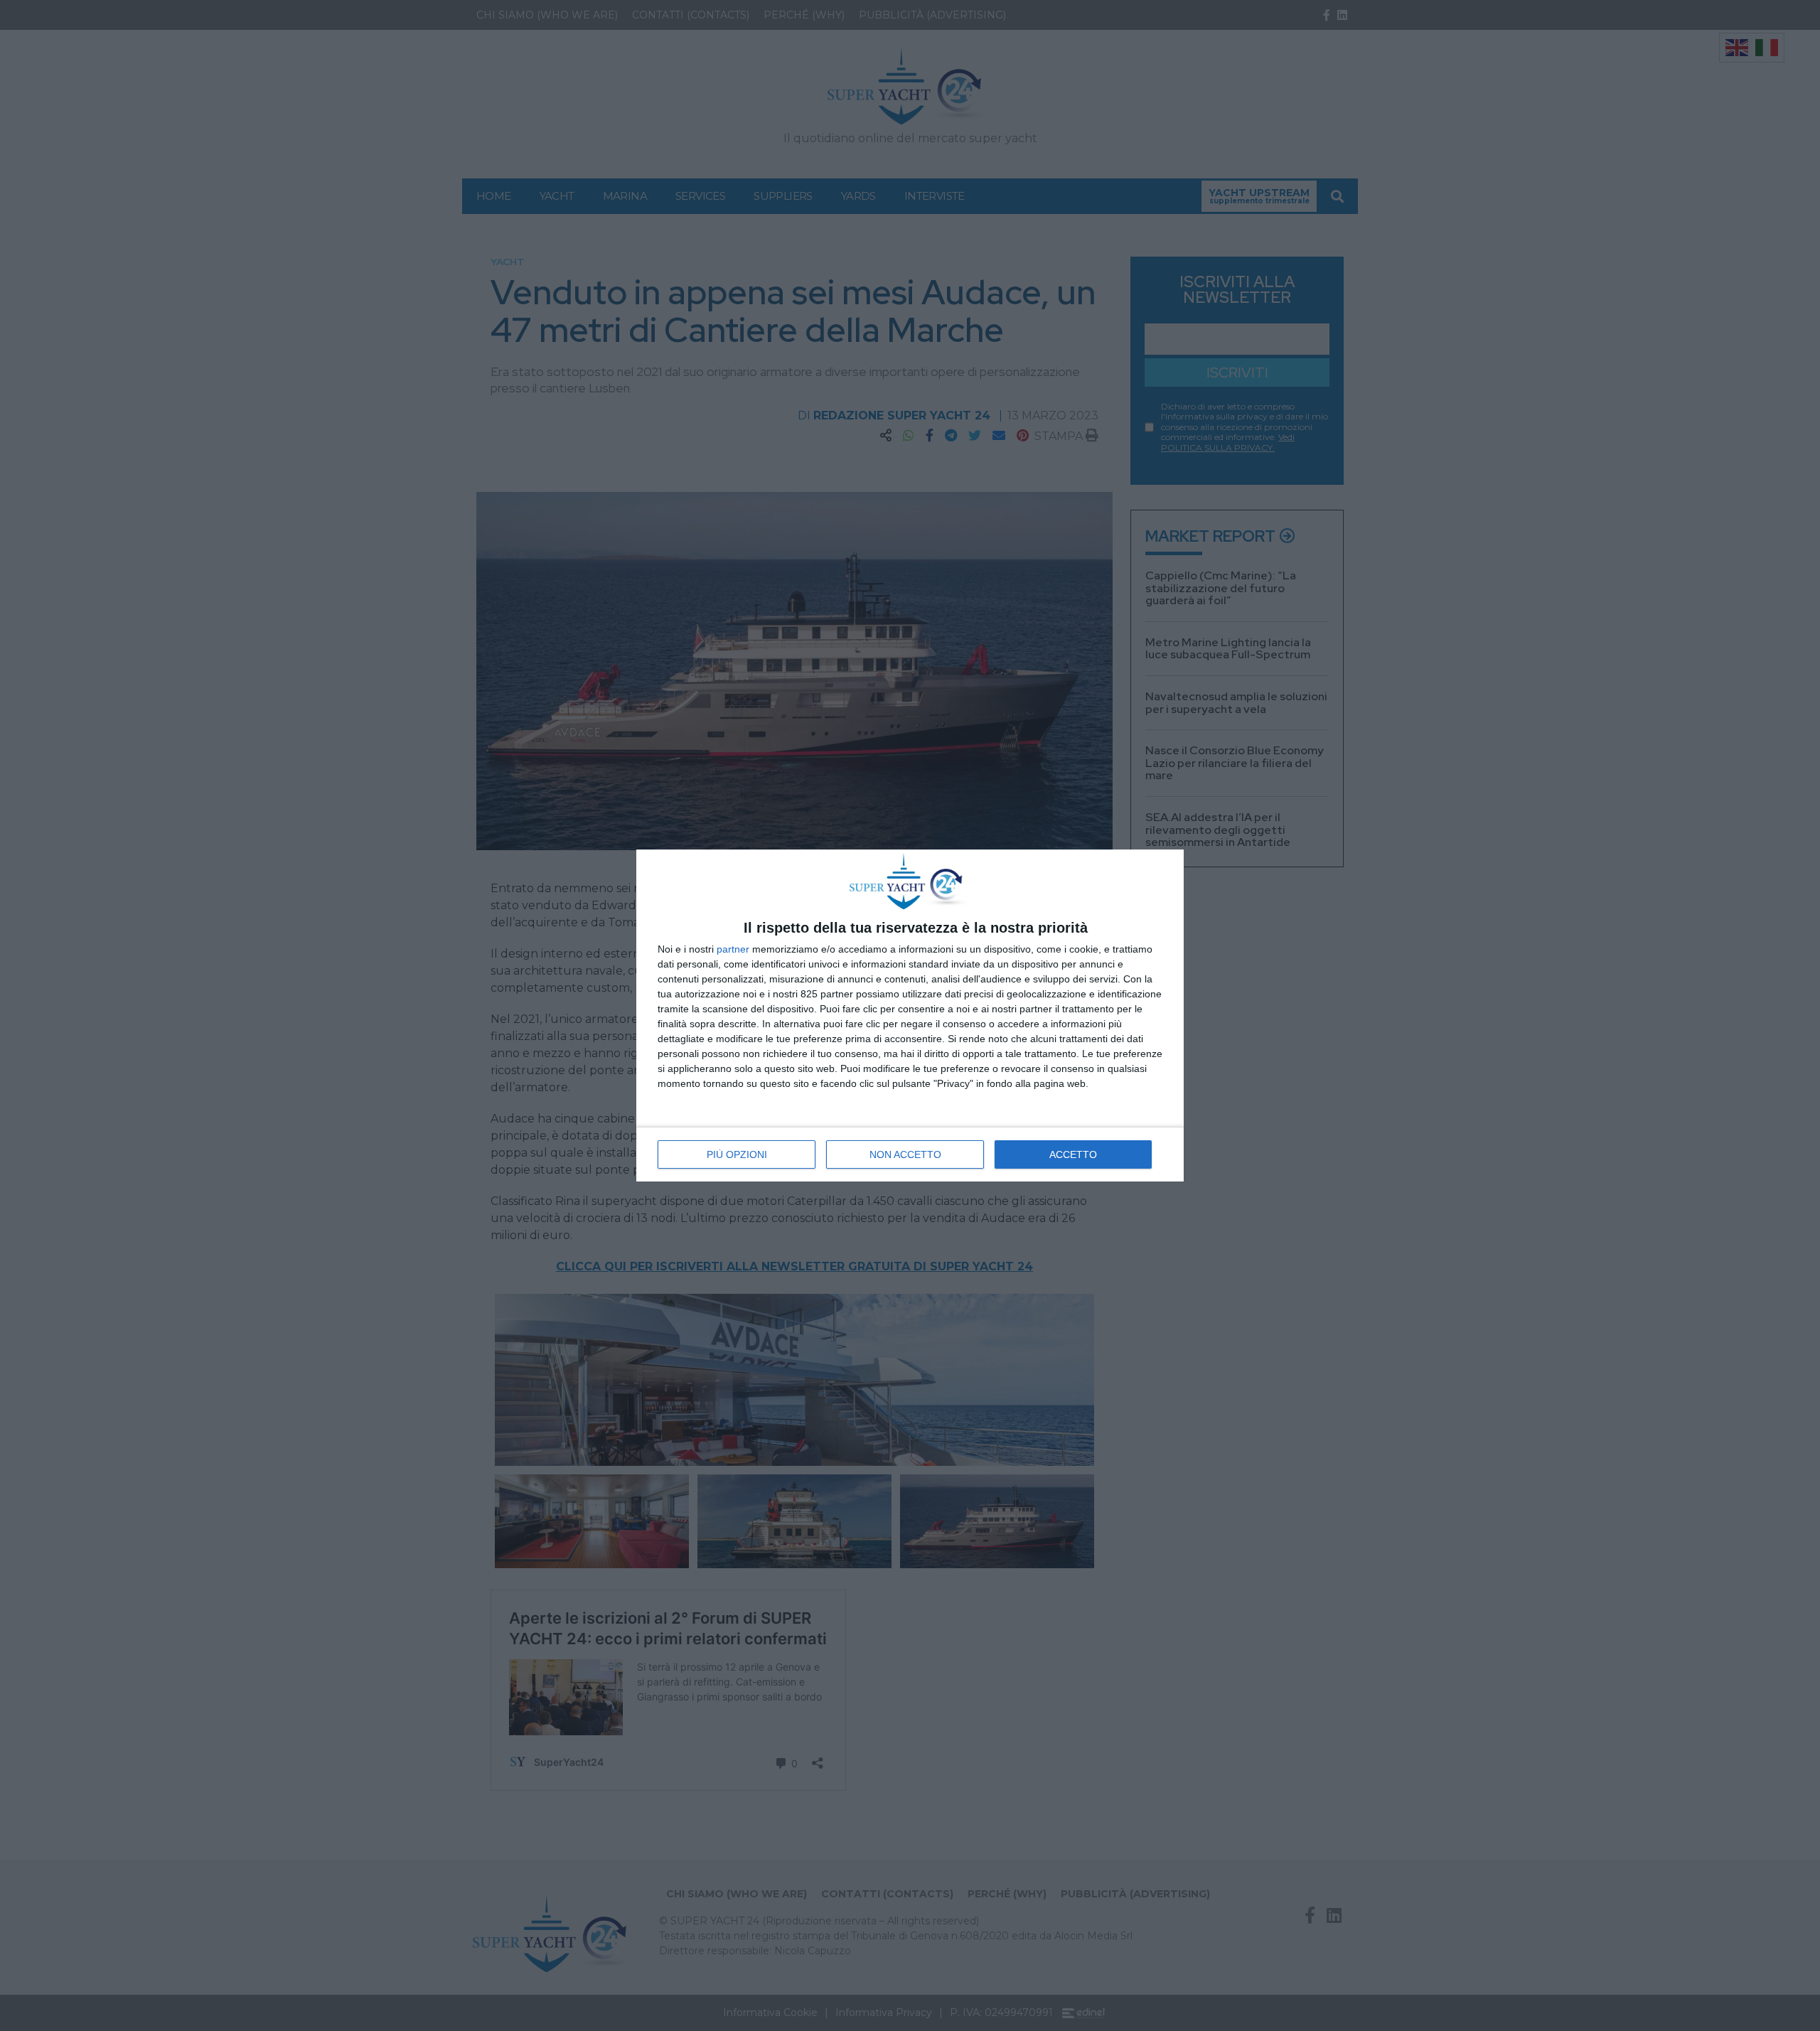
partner (733, 949)
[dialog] (910, 1015)
